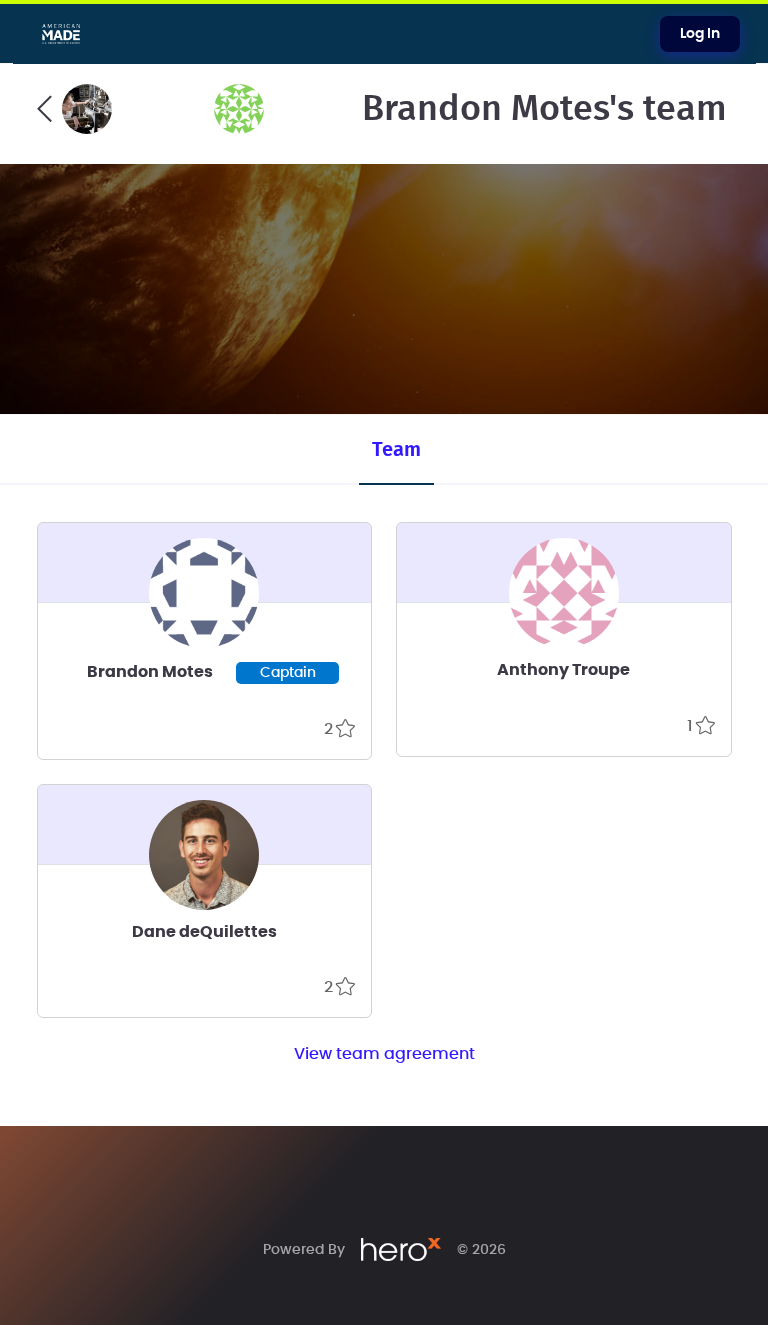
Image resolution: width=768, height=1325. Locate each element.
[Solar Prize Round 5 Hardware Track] (74, 109)
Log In (700, 34)
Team (396, 450)
